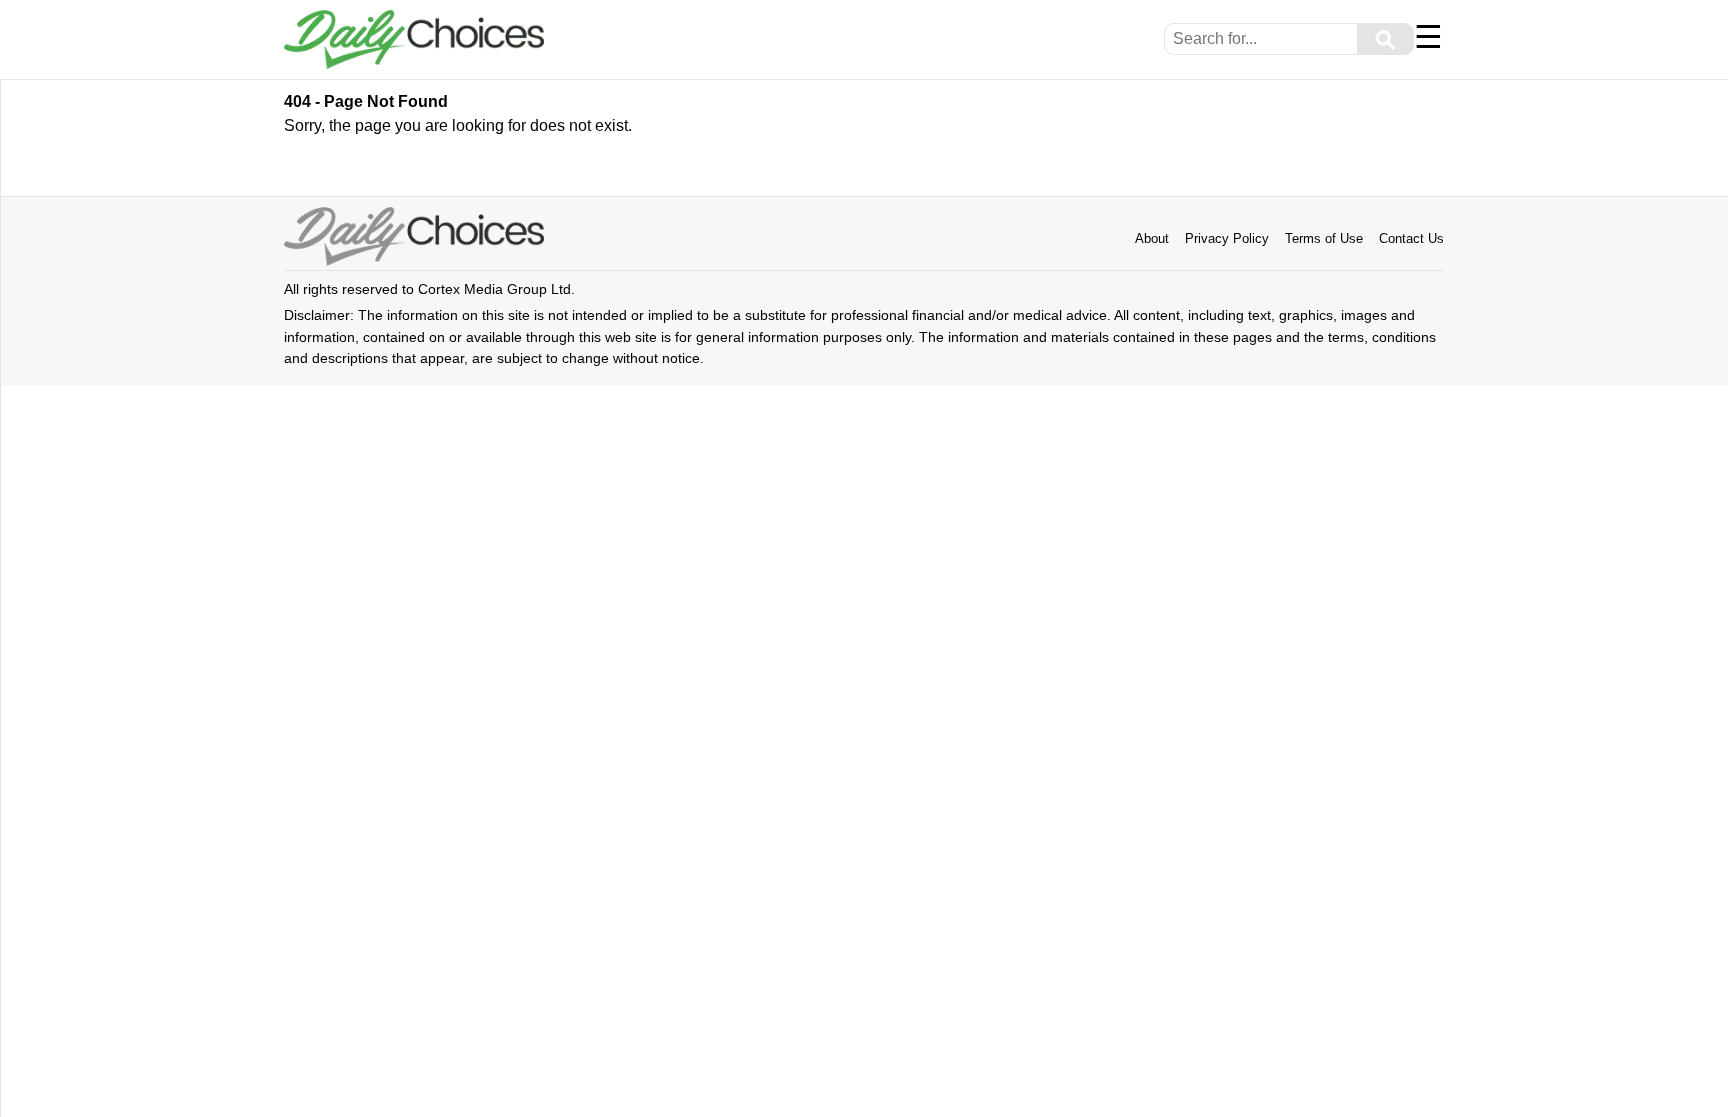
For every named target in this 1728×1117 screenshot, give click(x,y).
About (1152, 238)
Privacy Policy (1227, 238)
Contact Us (1411, 238)
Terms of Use (1324, 238)
